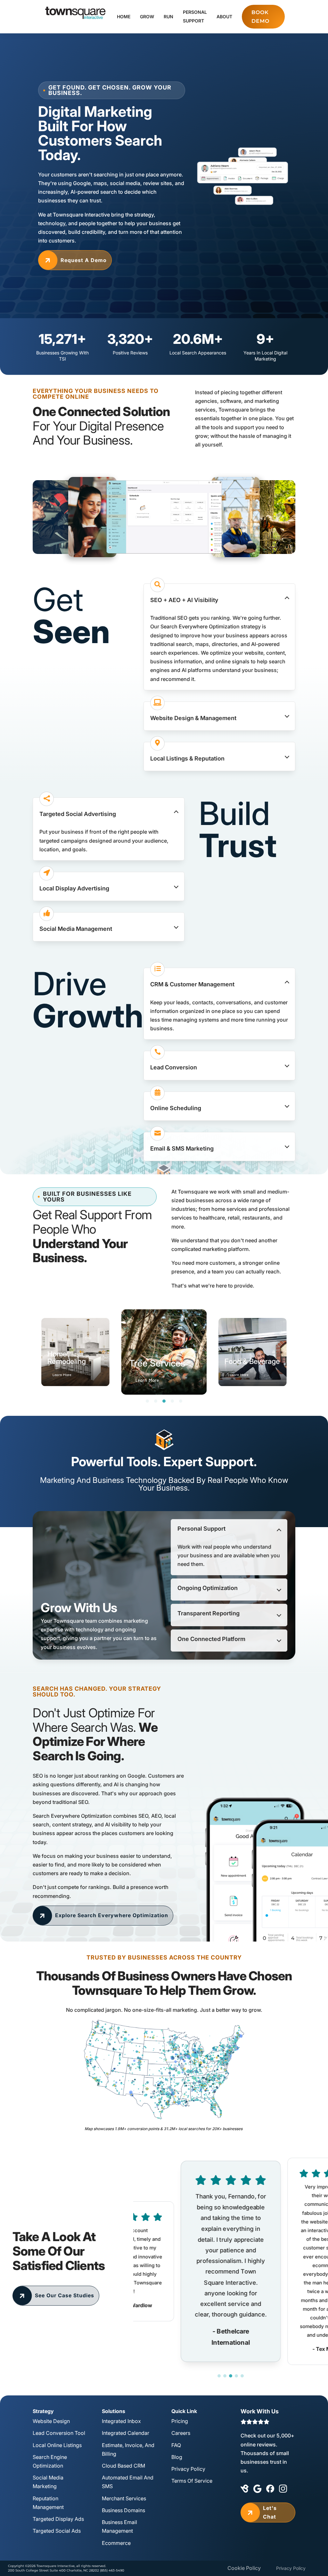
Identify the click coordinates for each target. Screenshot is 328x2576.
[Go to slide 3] (231, 2376)
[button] (219, 598)
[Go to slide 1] (219, 2376)
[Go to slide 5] (242, 2376)
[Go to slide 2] (225, 2376)
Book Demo (260, 17)
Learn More (62, 1375)
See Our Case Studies (56, 2295)
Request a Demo (75, 260)
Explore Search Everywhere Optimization (103, 1915)
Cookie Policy (244, 2568)
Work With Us (260, 2411)
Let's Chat (261, 2512)
